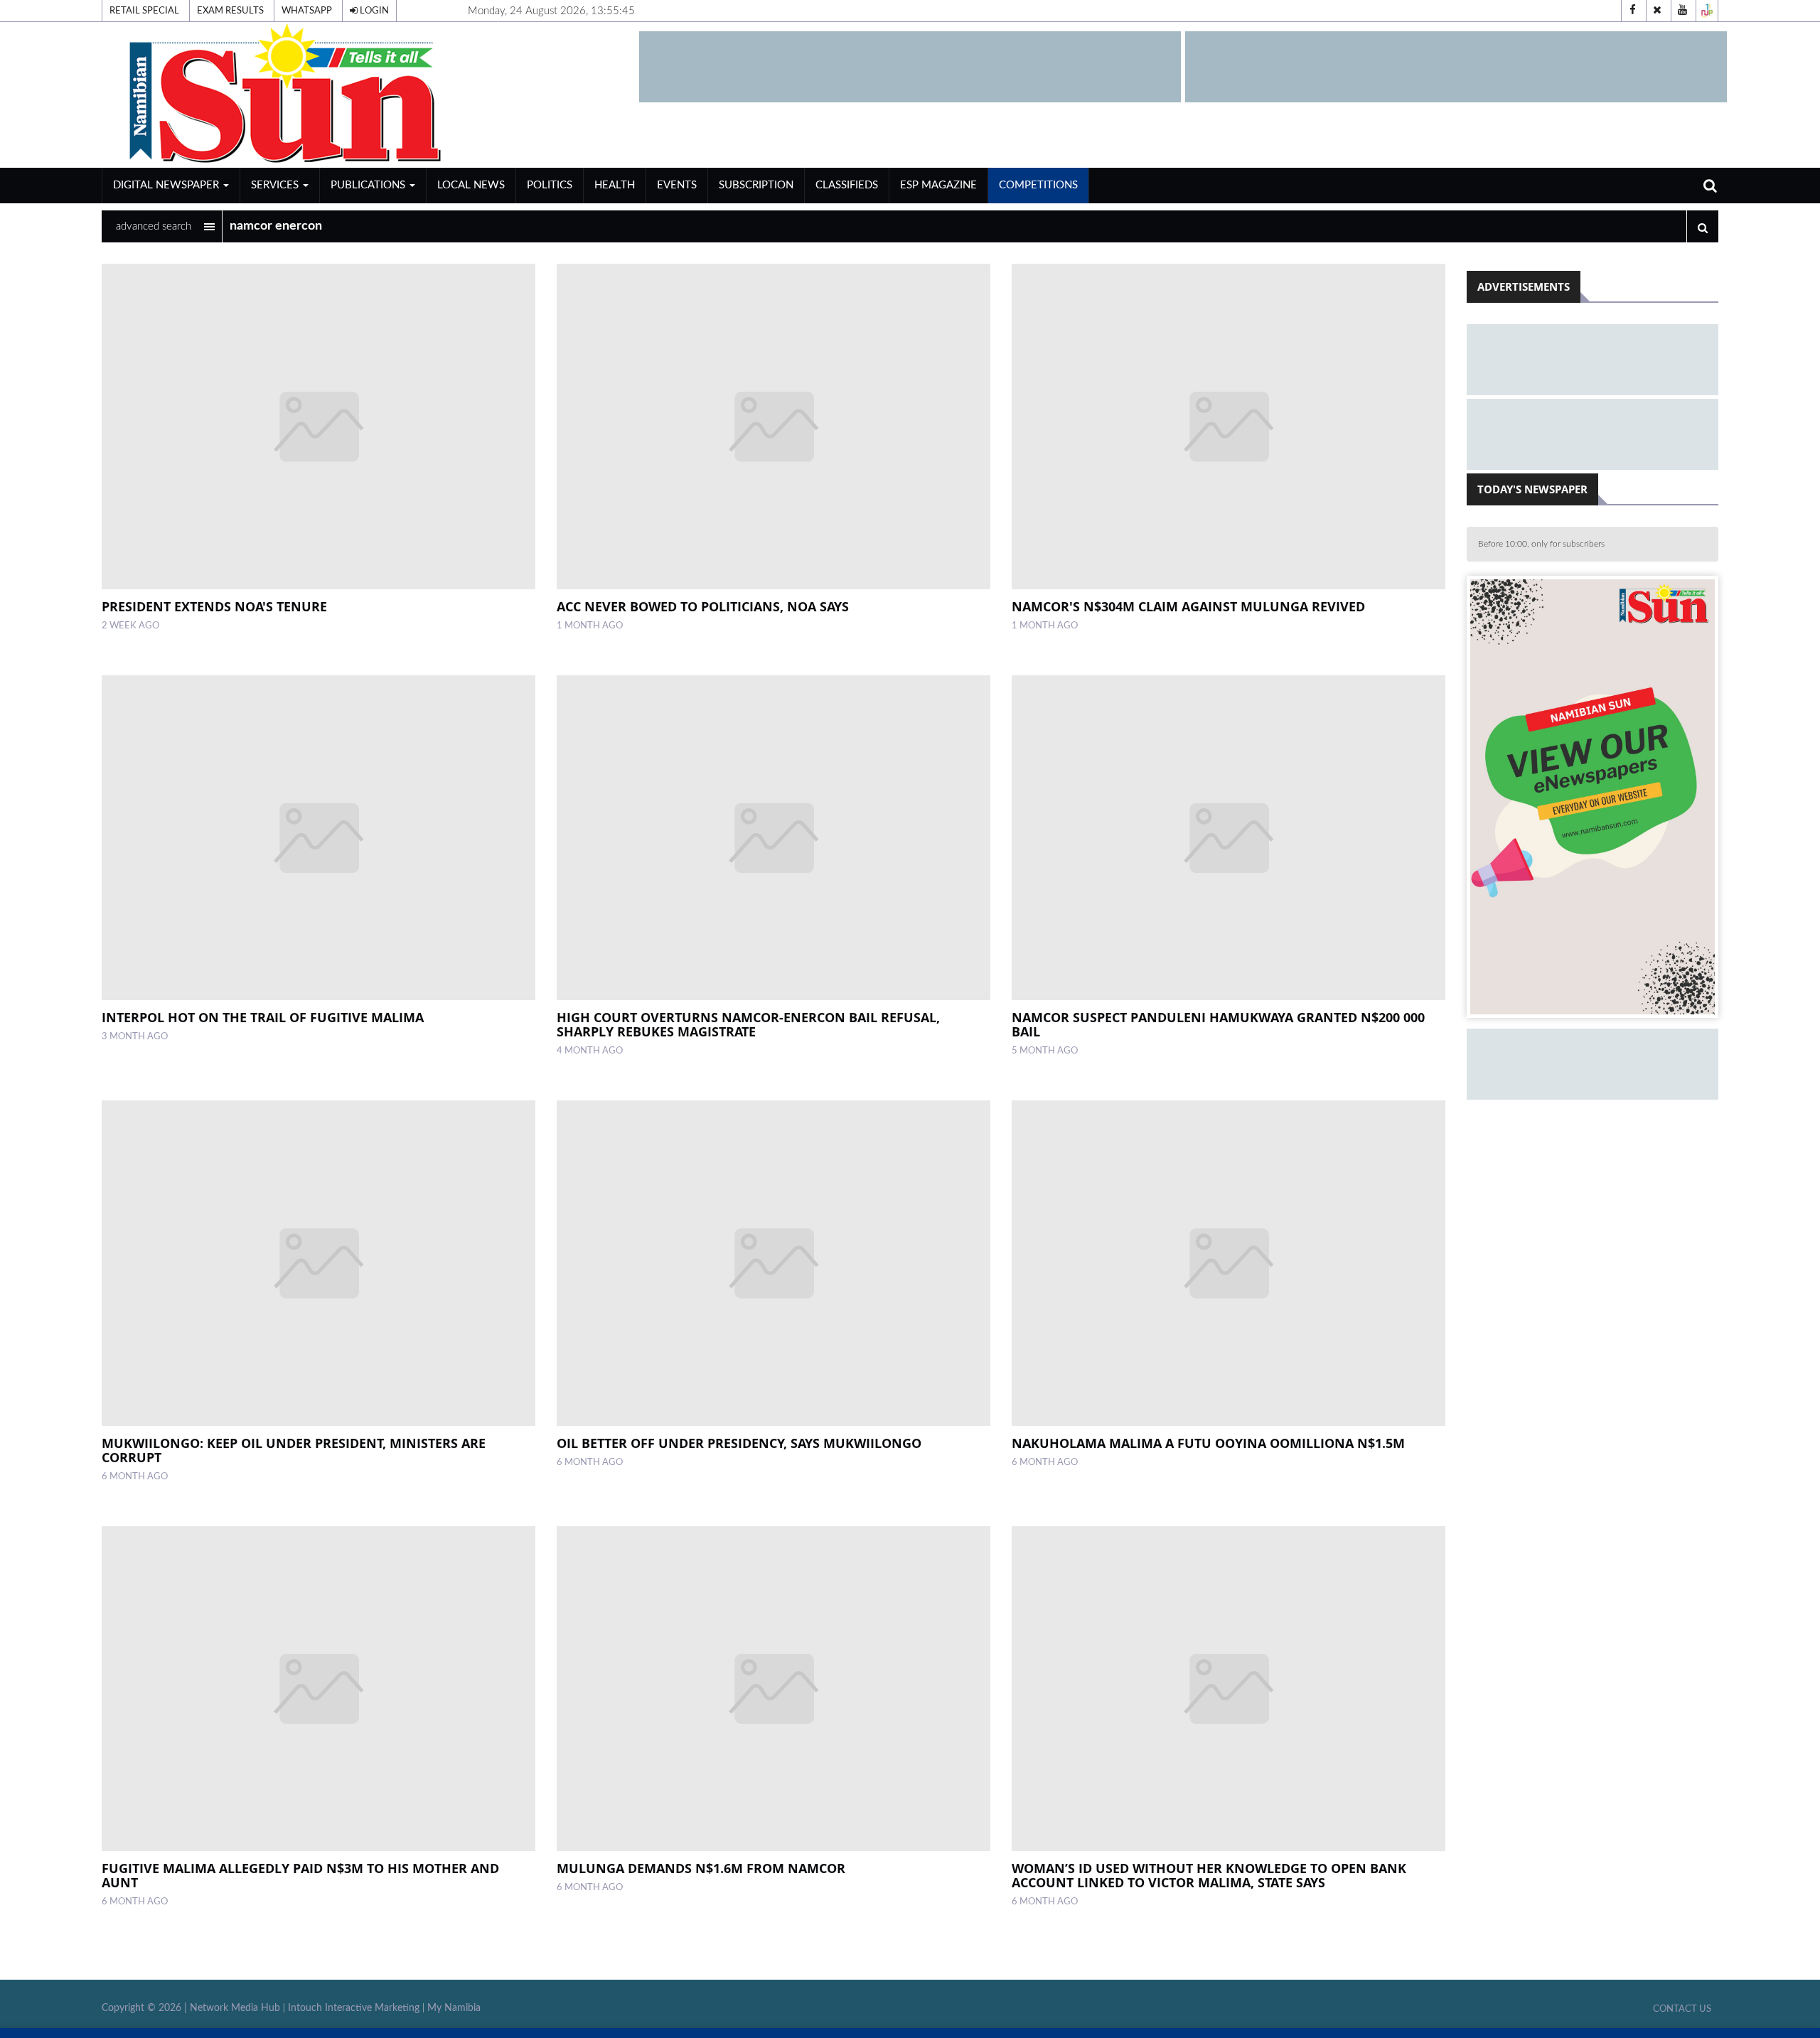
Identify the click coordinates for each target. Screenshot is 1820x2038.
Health (615, 185)
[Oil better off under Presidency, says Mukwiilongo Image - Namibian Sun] (773, 1263)
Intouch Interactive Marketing (354, 2008)
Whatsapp (307, 11)
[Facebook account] (1632, 11)
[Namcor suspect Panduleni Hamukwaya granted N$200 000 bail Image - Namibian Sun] (1228, 838)
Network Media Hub (235, 2008)
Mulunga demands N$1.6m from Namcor (701, 1868)
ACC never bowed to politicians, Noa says (703, 606)
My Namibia (454, 2008)
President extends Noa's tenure (214, 606)
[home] (364, 94)
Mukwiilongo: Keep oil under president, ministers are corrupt (294, 1450)
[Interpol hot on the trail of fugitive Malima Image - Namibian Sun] (318, 838)
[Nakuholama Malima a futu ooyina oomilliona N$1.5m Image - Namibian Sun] (1228, 1263)
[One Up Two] (1707, 11)
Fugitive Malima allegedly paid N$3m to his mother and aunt (300, 1875)
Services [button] (276, 185)
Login (373, 11)
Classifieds (847, 185)
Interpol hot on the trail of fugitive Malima (263, 1017)
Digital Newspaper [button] (167, 185)
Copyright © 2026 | (146, 2008)
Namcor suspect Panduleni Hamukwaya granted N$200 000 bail (1218, 1024)
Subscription (756, 185)
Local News (471, 185)
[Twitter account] (1657, 11)
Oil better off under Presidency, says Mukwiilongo (739, 1443)
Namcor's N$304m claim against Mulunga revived (1188, 606)
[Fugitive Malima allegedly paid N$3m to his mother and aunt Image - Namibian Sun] (318, 1689)
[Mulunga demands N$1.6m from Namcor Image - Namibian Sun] (773, 1689)
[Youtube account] (1682, 11)
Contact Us (1682, 2009)
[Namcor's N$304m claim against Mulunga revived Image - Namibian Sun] (1228, 426)
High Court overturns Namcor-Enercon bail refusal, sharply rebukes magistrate (748, 1024)
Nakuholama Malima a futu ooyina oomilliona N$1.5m (1208, 1443)
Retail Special (144, 11)
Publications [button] (369, 185)
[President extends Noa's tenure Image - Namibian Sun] (318, 426)
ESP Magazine (938, 185)
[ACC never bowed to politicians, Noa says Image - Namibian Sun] (773, 426)
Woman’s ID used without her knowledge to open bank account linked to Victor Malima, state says (1209, 1875)
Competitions (1038, 185)
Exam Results (230, 11)
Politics (550, 185)
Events (677, 185)
